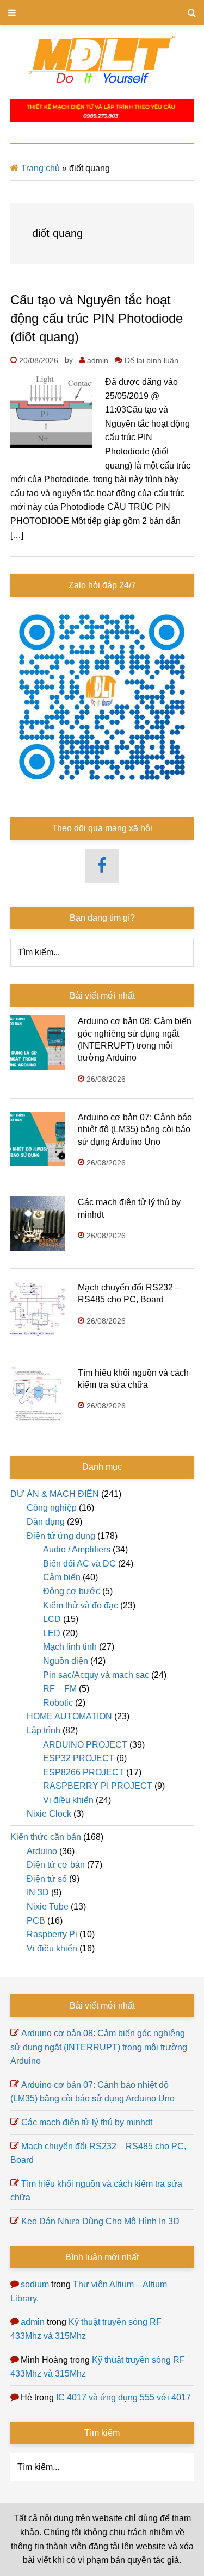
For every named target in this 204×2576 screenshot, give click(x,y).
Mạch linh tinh (70, 1647)
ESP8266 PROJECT (84, 1772)
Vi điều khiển (68, 1800)
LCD (52, 1619)
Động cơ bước (72, 1591)
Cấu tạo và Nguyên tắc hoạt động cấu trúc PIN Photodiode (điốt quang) (97, 318)
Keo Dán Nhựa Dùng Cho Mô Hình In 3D (100, 2221)
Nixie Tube (48, 1907)
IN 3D (38, 1892)
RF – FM (60, 1689)
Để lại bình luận (152, 360)
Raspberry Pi (52, 1934)
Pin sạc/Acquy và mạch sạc (96, 1675)
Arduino (42, 1851)
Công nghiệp (52, 1508)
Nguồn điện (66, 1661)
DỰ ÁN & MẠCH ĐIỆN (55, 1494)
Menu (102, 13)
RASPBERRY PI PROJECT (98, 1786)
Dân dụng (46, 1522)
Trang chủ (41, 168)
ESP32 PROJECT (79, 1758)
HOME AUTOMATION (69, 1716)
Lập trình (44, 1730)
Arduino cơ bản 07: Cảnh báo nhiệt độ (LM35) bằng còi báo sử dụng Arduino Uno (135, 1130)
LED (52, 1633)
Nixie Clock (49, 1814)
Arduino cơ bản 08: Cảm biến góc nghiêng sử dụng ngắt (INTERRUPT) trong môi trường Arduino (99, 2047)
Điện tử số (47, 1879)
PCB (36, 1921)
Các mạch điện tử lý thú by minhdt (87, 2122)
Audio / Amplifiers (77, 1549)
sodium (35, 2284)
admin (33, 2322)
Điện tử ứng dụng (61, 1536)
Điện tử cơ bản (56, 1865)
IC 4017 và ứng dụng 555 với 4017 (123, 2397)
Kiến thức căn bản (46, 1837)
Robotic (58, 1703)
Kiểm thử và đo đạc (81, 1605)
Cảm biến (62, 1577)
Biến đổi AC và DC (79, 1564)
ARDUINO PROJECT (85, 1745)
